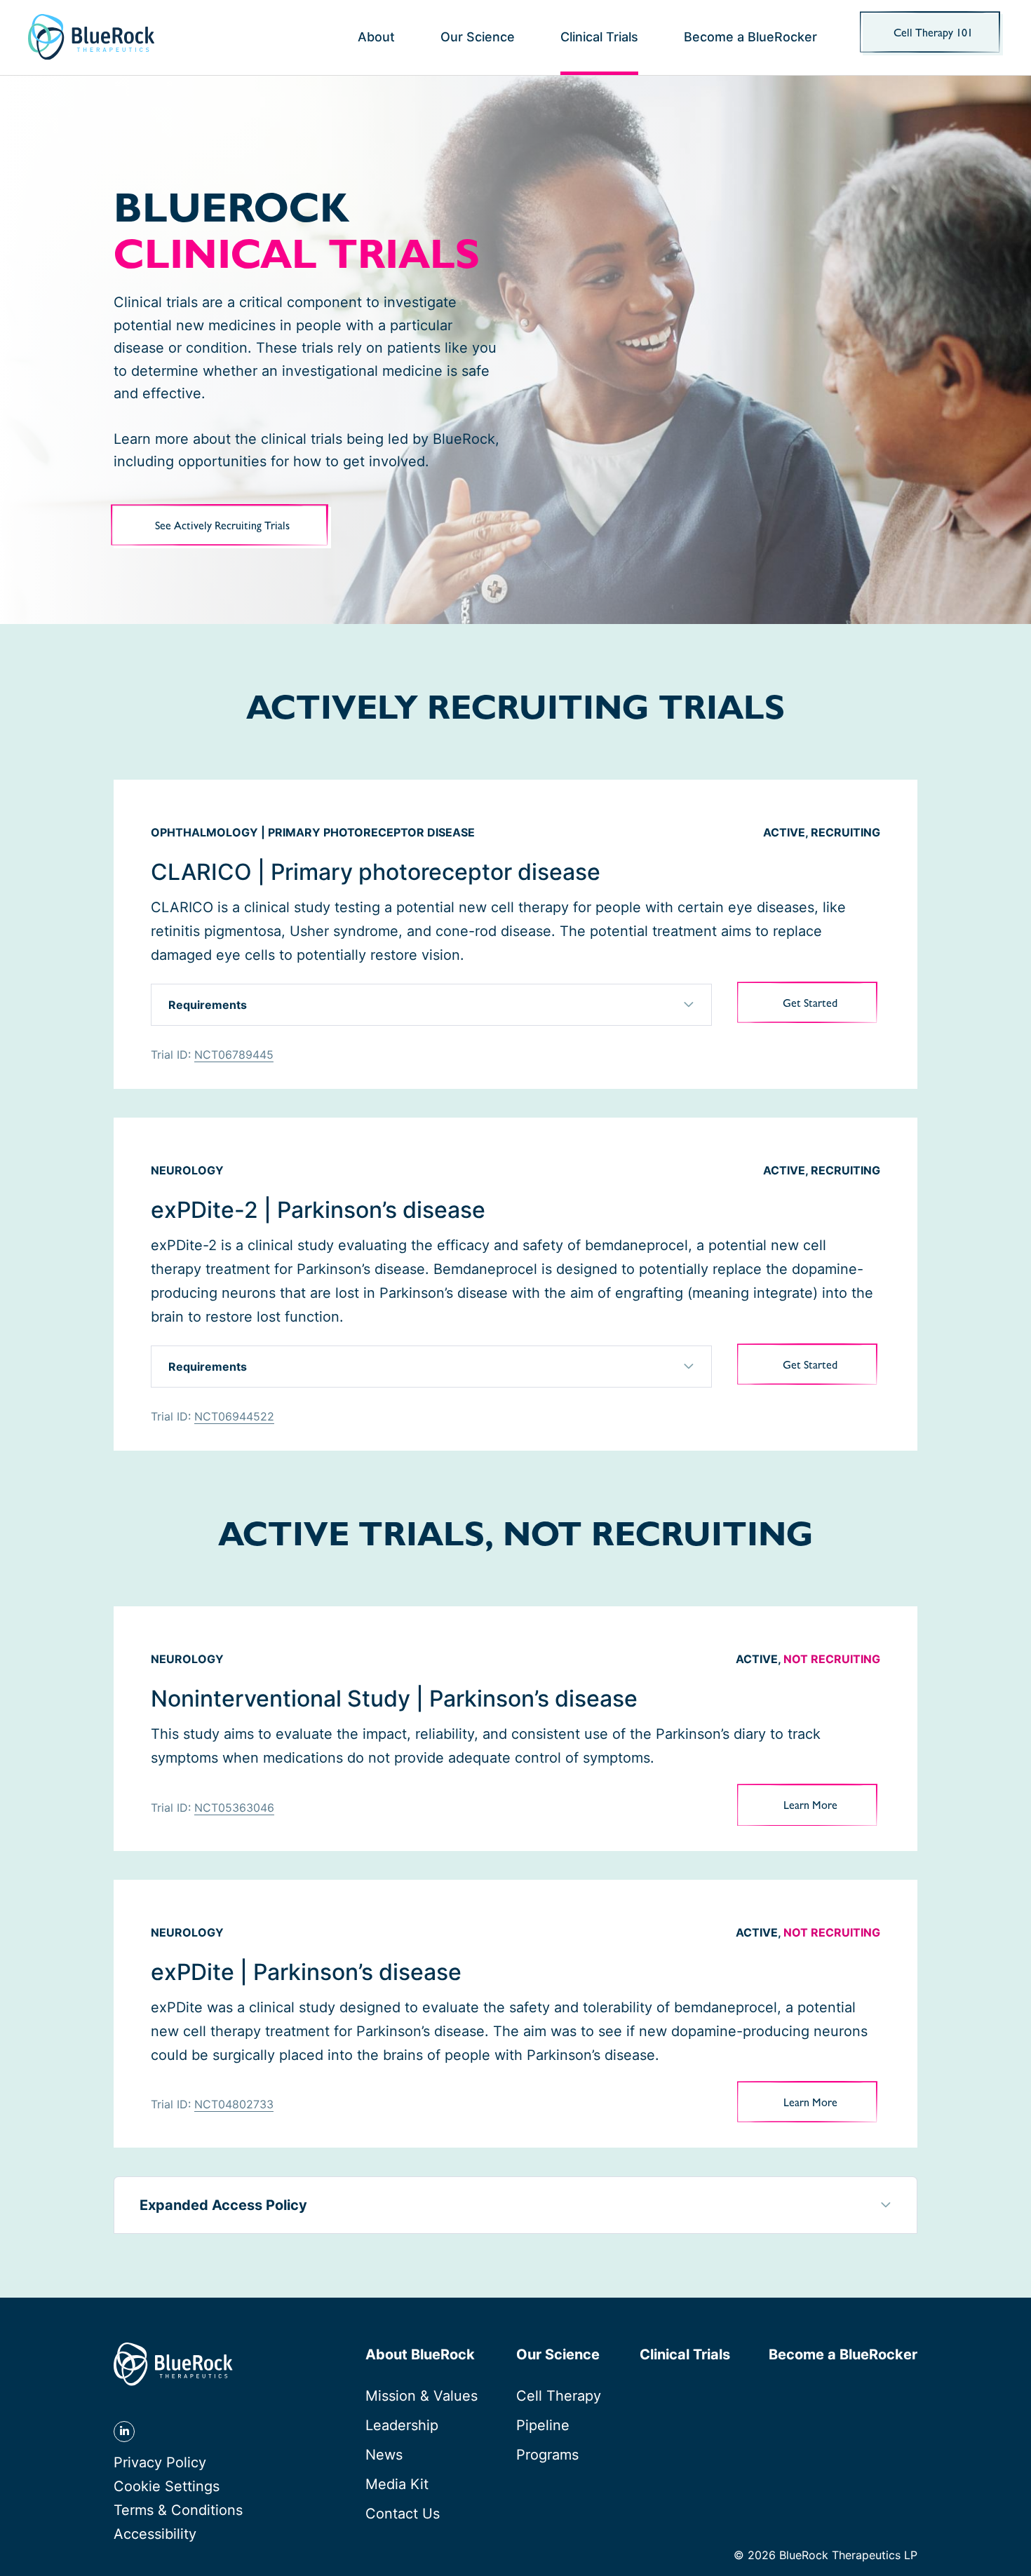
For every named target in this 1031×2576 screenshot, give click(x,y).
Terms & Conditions (178, 2510)
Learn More (832, 1814)
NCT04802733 (234, 2104)
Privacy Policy (160, 2462)
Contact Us (403, 2514)
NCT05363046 (234, 1808)
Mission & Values (422, 2396)
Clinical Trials (599, 37)
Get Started (831, 1012)
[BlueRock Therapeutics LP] (91, 37)
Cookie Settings (167, 2487)
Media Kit (397, 2484)
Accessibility (155, 2534)
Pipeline (543, 2425)
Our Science (478, 37)
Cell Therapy (559, 2396)
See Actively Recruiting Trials (222, 527)
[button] (431, 1005)
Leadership (402, 2425)
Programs (547, 2455)
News (384, 2455)
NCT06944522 (234, 1416)
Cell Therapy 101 (933, 34)
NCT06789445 (234, 1055)
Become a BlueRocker (750, 37)
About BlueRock (420, 2354)
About (376, 37)
